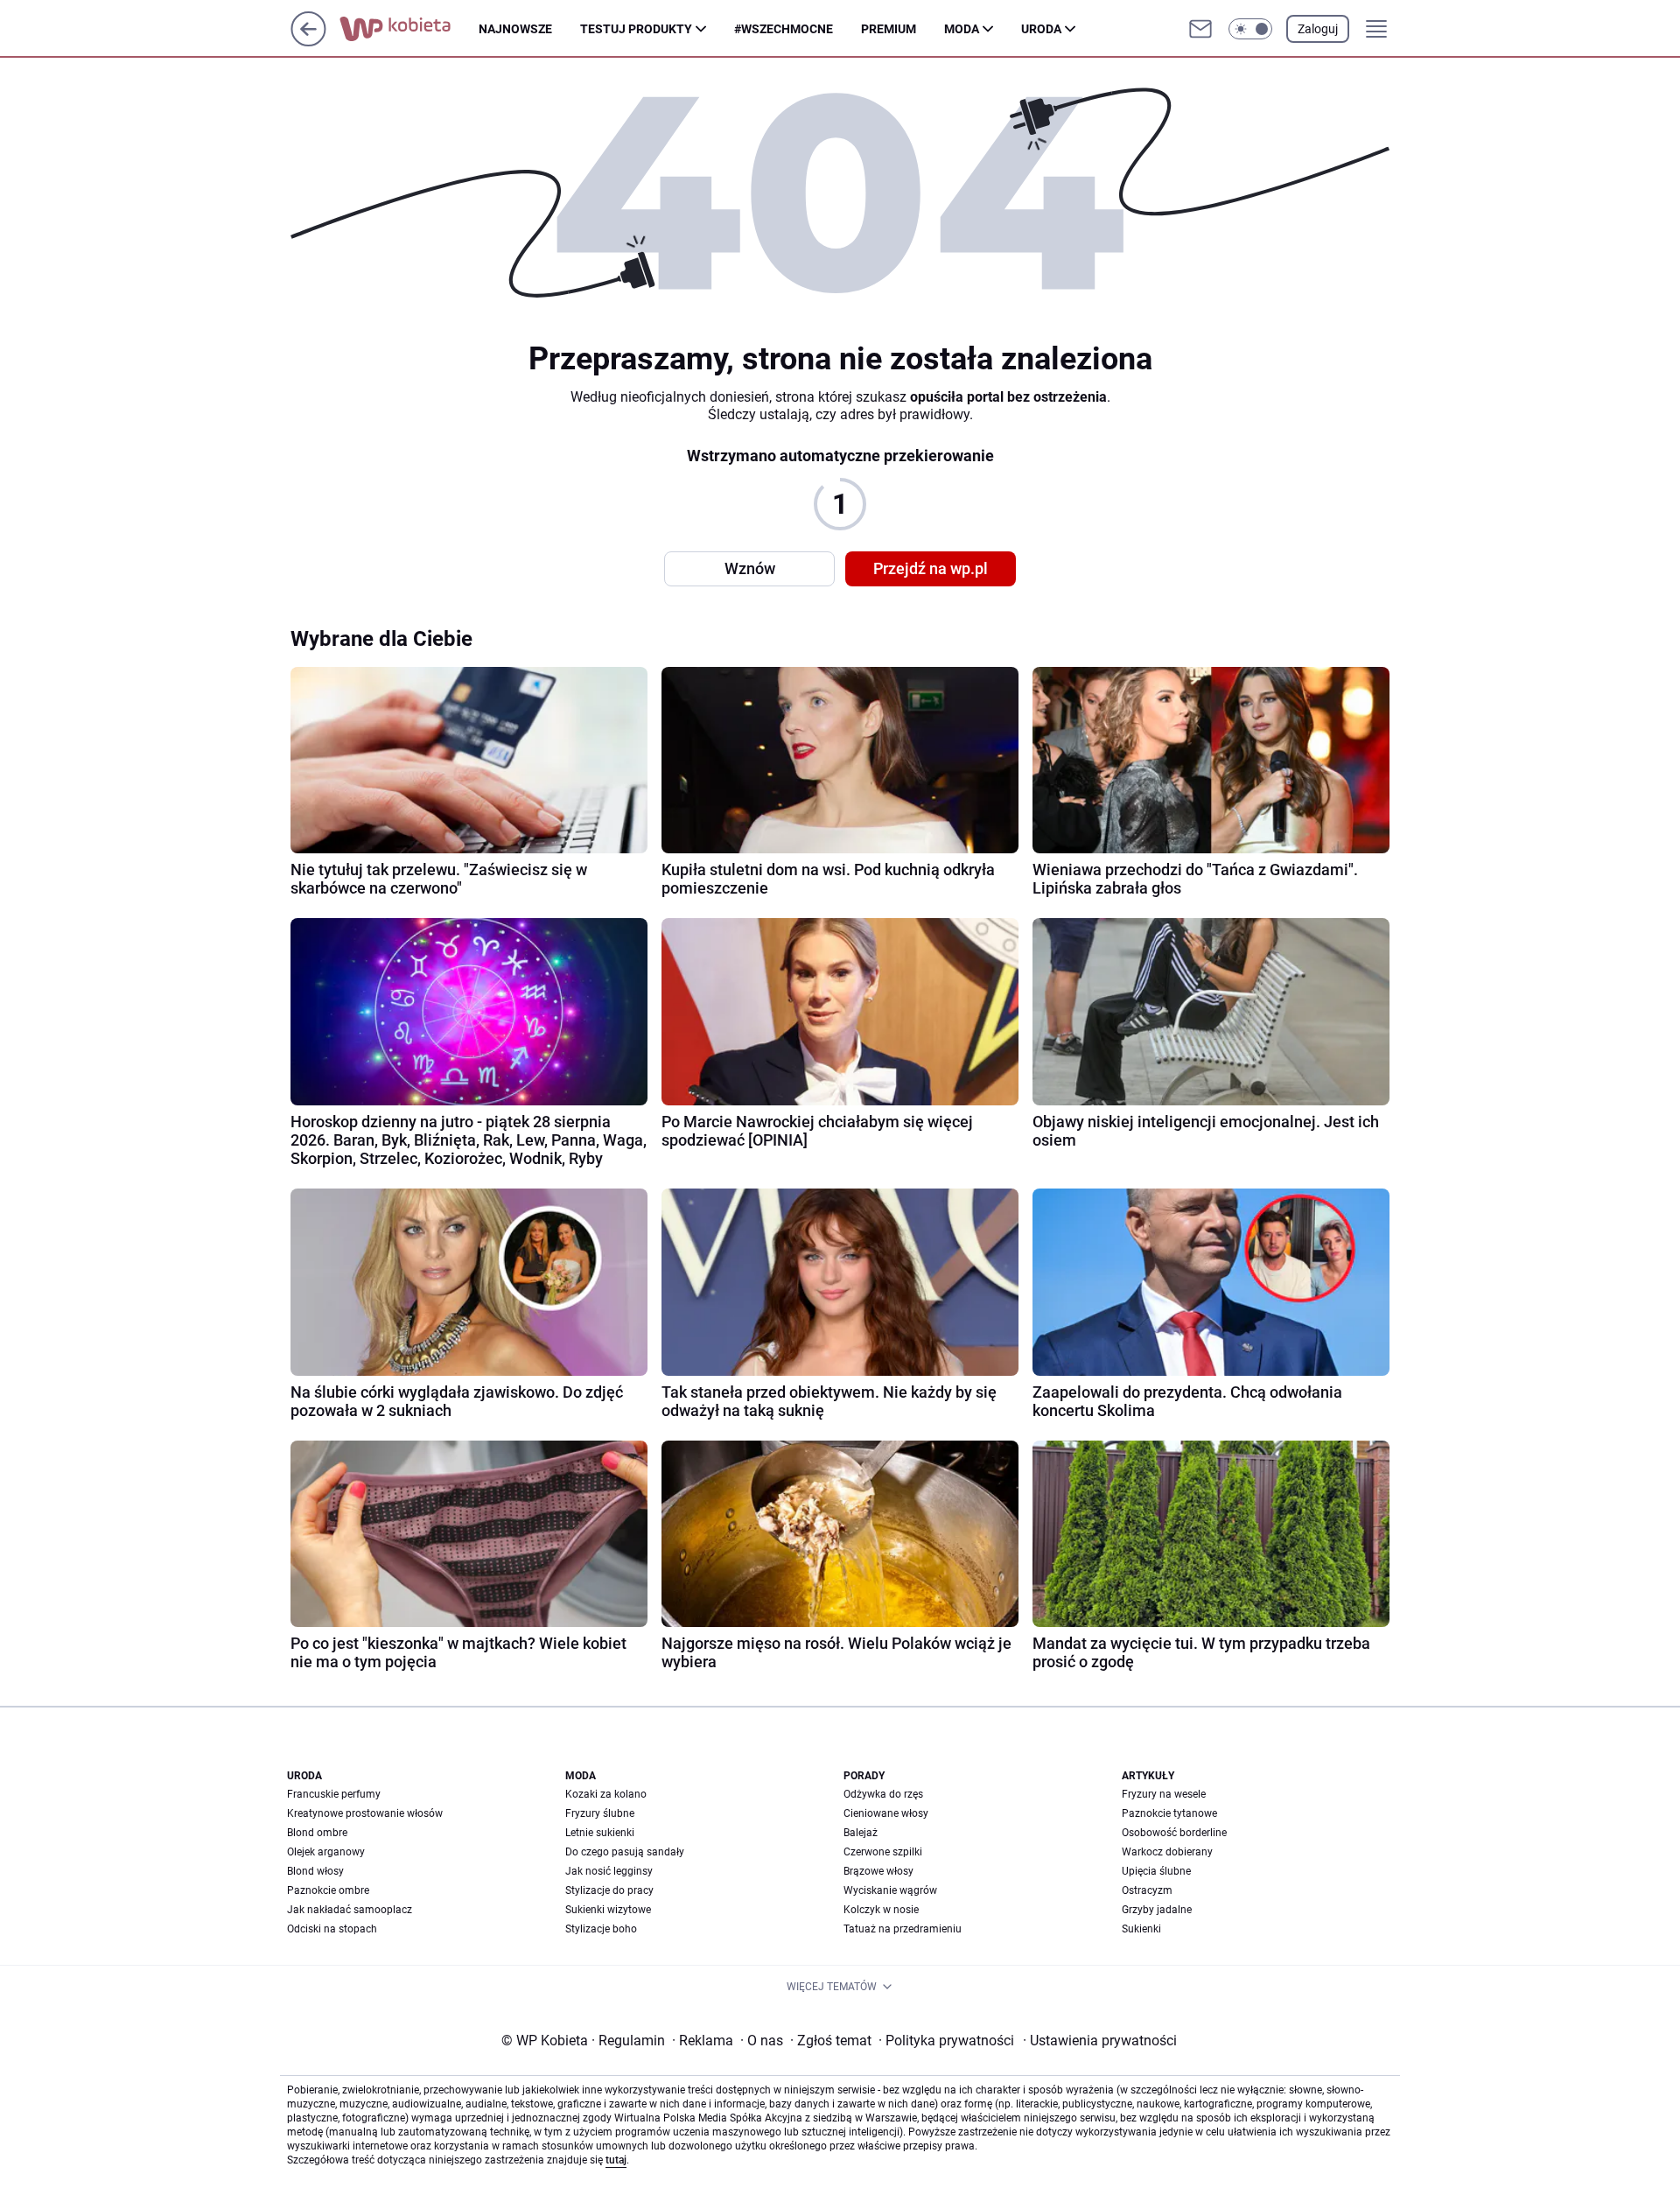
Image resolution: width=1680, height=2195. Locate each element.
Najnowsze (515, 29)
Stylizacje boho (601, 1929)
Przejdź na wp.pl (931, 568)
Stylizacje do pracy (609, 1890)
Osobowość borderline (1174, 1833)
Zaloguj (1318, 29)
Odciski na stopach (332, 1929)
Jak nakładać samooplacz (350, 1910)
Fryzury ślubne (600, 1813)
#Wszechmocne (784, 29)
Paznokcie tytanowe (1169, 1813)
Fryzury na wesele (1164, 1794)
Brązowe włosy (878, 1871)
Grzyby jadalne (1157, 1910)
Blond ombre (317, 1833)
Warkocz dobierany (1167, 1852)
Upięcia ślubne (1156, 1871)
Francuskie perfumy (334, 1794)
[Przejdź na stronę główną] (308, 42)
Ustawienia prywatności (1100, 2041)
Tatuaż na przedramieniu (903, 1929)
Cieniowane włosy (886, 1813)
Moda (962, 29)
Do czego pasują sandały (625, 1852)
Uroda (1041, 29)
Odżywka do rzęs (883, 1794)
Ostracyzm (1147, 1890)
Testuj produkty (636, 29)
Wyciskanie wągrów (890, 1890)
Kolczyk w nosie (881, 1910)
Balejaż (861, 1833)
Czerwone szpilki (883, 1852)
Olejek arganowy (326, 1852)
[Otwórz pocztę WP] (1200, 29)
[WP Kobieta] (409, 29)
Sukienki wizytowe (608, 1910)
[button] (1250, 29)
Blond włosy (315, 1871)
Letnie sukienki (600, 1833)
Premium (889, 29)
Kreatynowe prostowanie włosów (365, 1813)
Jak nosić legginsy (609, 1871)
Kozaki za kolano (606, 1794)
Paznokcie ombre (328, 1890)
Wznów (750, 568)
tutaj (616, 2160)
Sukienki (1141, 1929)
